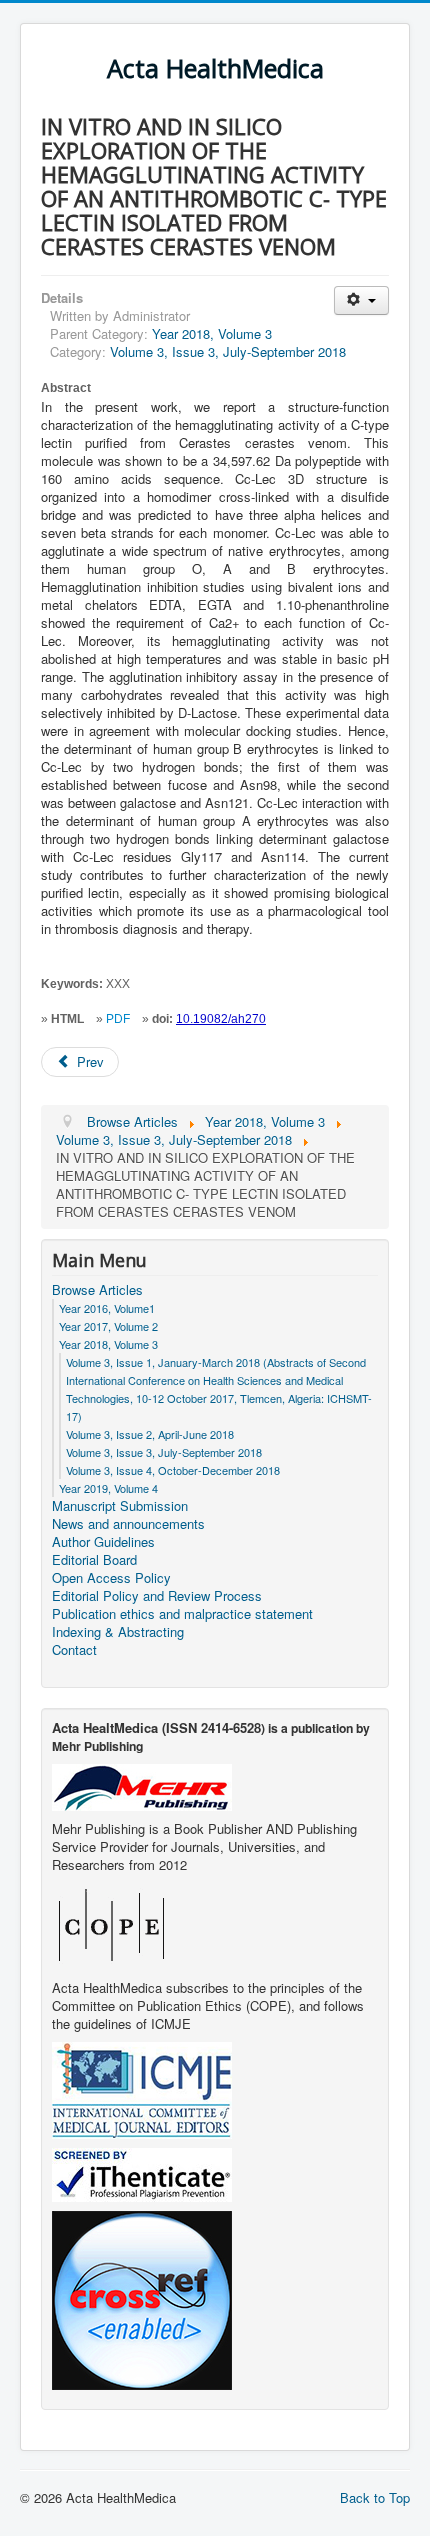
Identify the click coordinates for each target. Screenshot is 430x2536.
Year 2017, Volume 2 (108, 1326)
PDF (118, 1019)
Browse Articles (97, 1290)
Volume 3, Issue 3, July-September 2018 (228, 351)
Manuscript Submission (120, 1506)
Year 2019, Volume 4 (108, 1488)
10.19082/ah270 (221, 1019)
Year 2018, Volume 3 (212, 333)
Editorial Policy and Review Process (157, 1596)
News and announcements (128, 1524)
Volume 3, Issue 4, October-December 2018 (173, 1470)
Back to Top (375, 2497)
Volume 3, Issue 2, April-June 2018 (150, 1434)
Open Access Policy (111, 1578)
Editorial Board (94, 1560)
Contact (74, 1650)
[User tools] (361, 300)
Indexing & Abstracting (118, 1632)
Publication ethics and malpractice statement (182, 1614)
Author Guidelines (103, 1542)
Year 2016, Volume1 (107, 1308)
